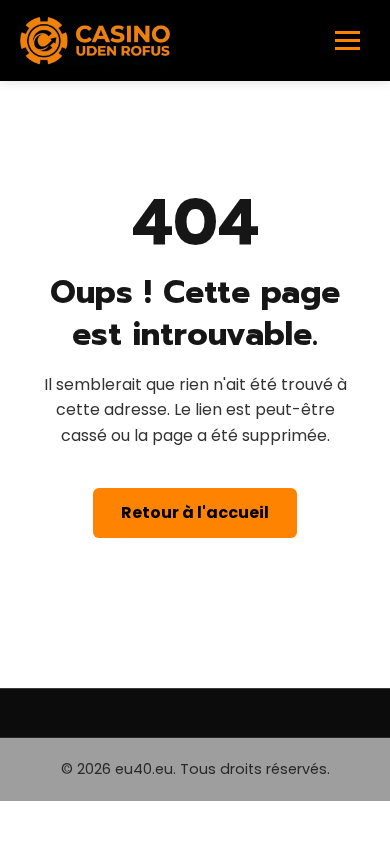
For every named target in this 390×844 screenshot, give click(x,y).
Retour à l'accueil (195, 512)
